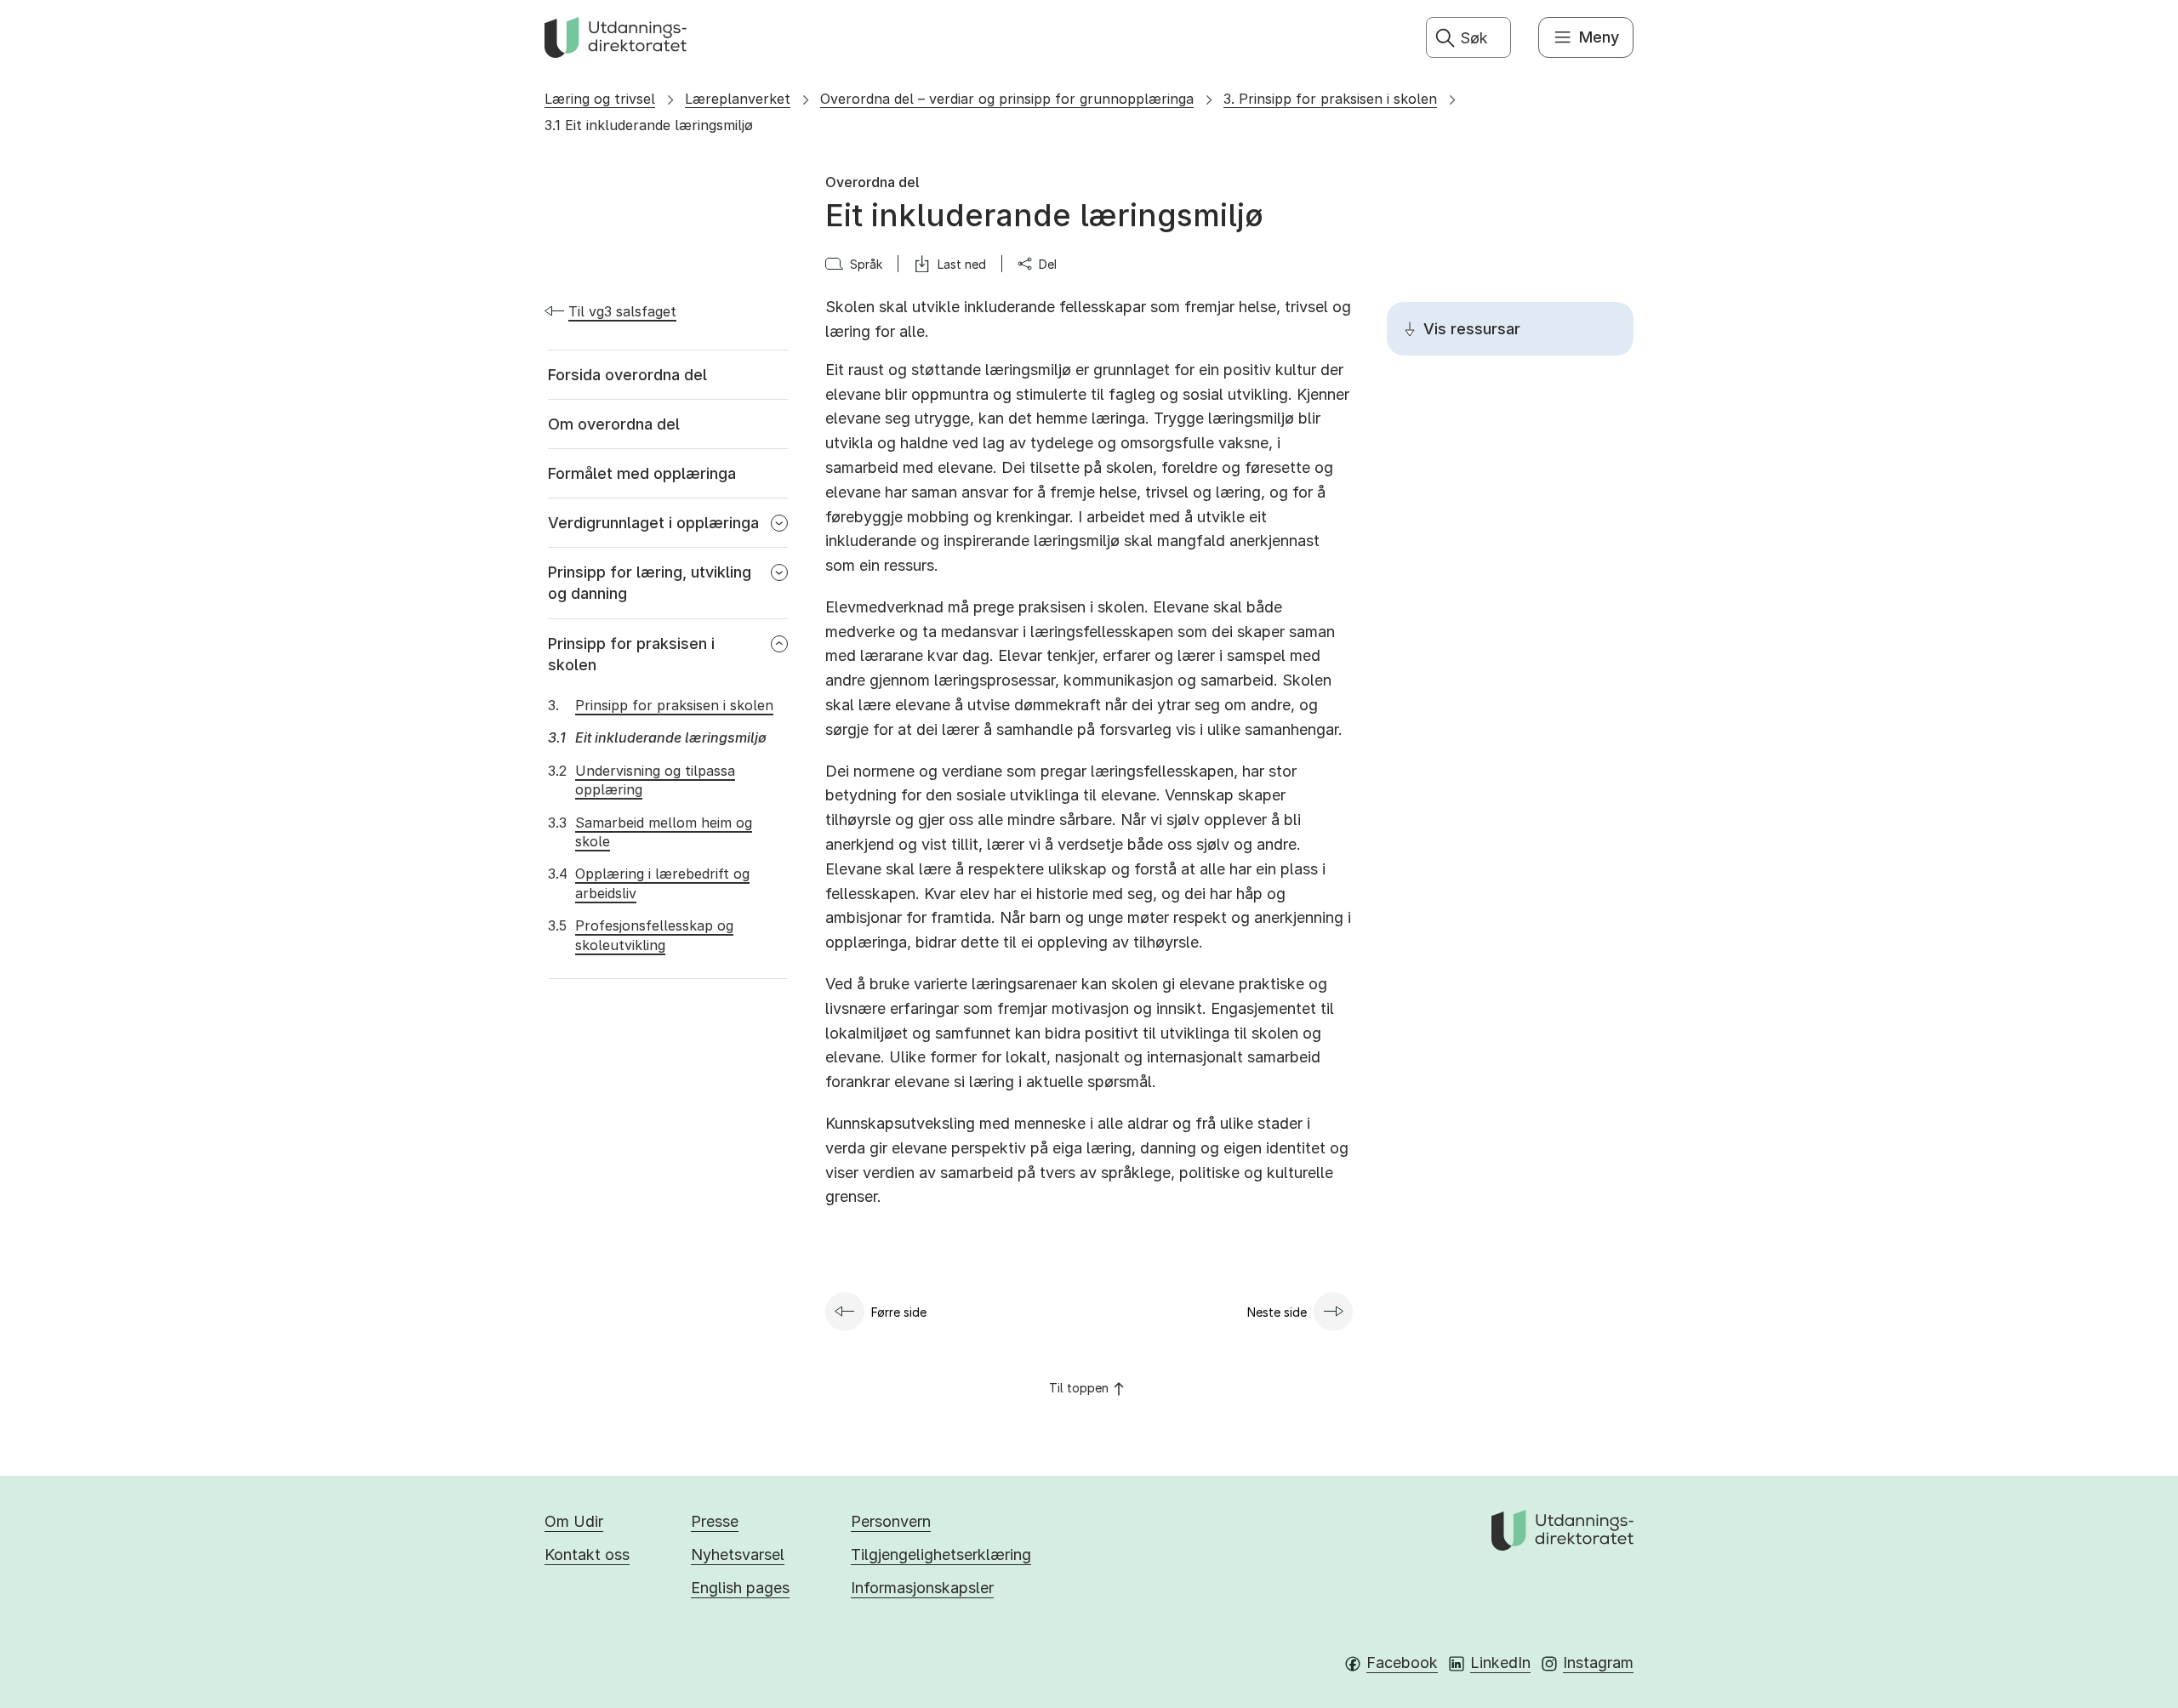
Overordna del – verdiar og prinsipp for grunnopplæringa (1007, 99)
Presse (715, 1521)
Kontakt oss (587, 1554)
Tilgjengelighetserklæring (941, 1554)
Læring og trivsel (600, 99)
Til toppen (1079, 1388)
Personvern (891, 1521)
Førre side (899, 1312)
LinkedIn (1500, 1662)
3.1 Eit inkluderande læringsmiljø (649, 125)
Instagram (1598, 1662)
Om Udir (574, 1521)
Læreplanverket (738, 99)
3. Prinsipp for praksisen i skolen (1330, 99)
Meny (1599, 37)
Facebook (1402, 1662)
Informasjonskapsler (922, 1588)
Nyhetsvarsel (738, 1554)
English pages (740, 1588)
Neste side (1277, 1312)
